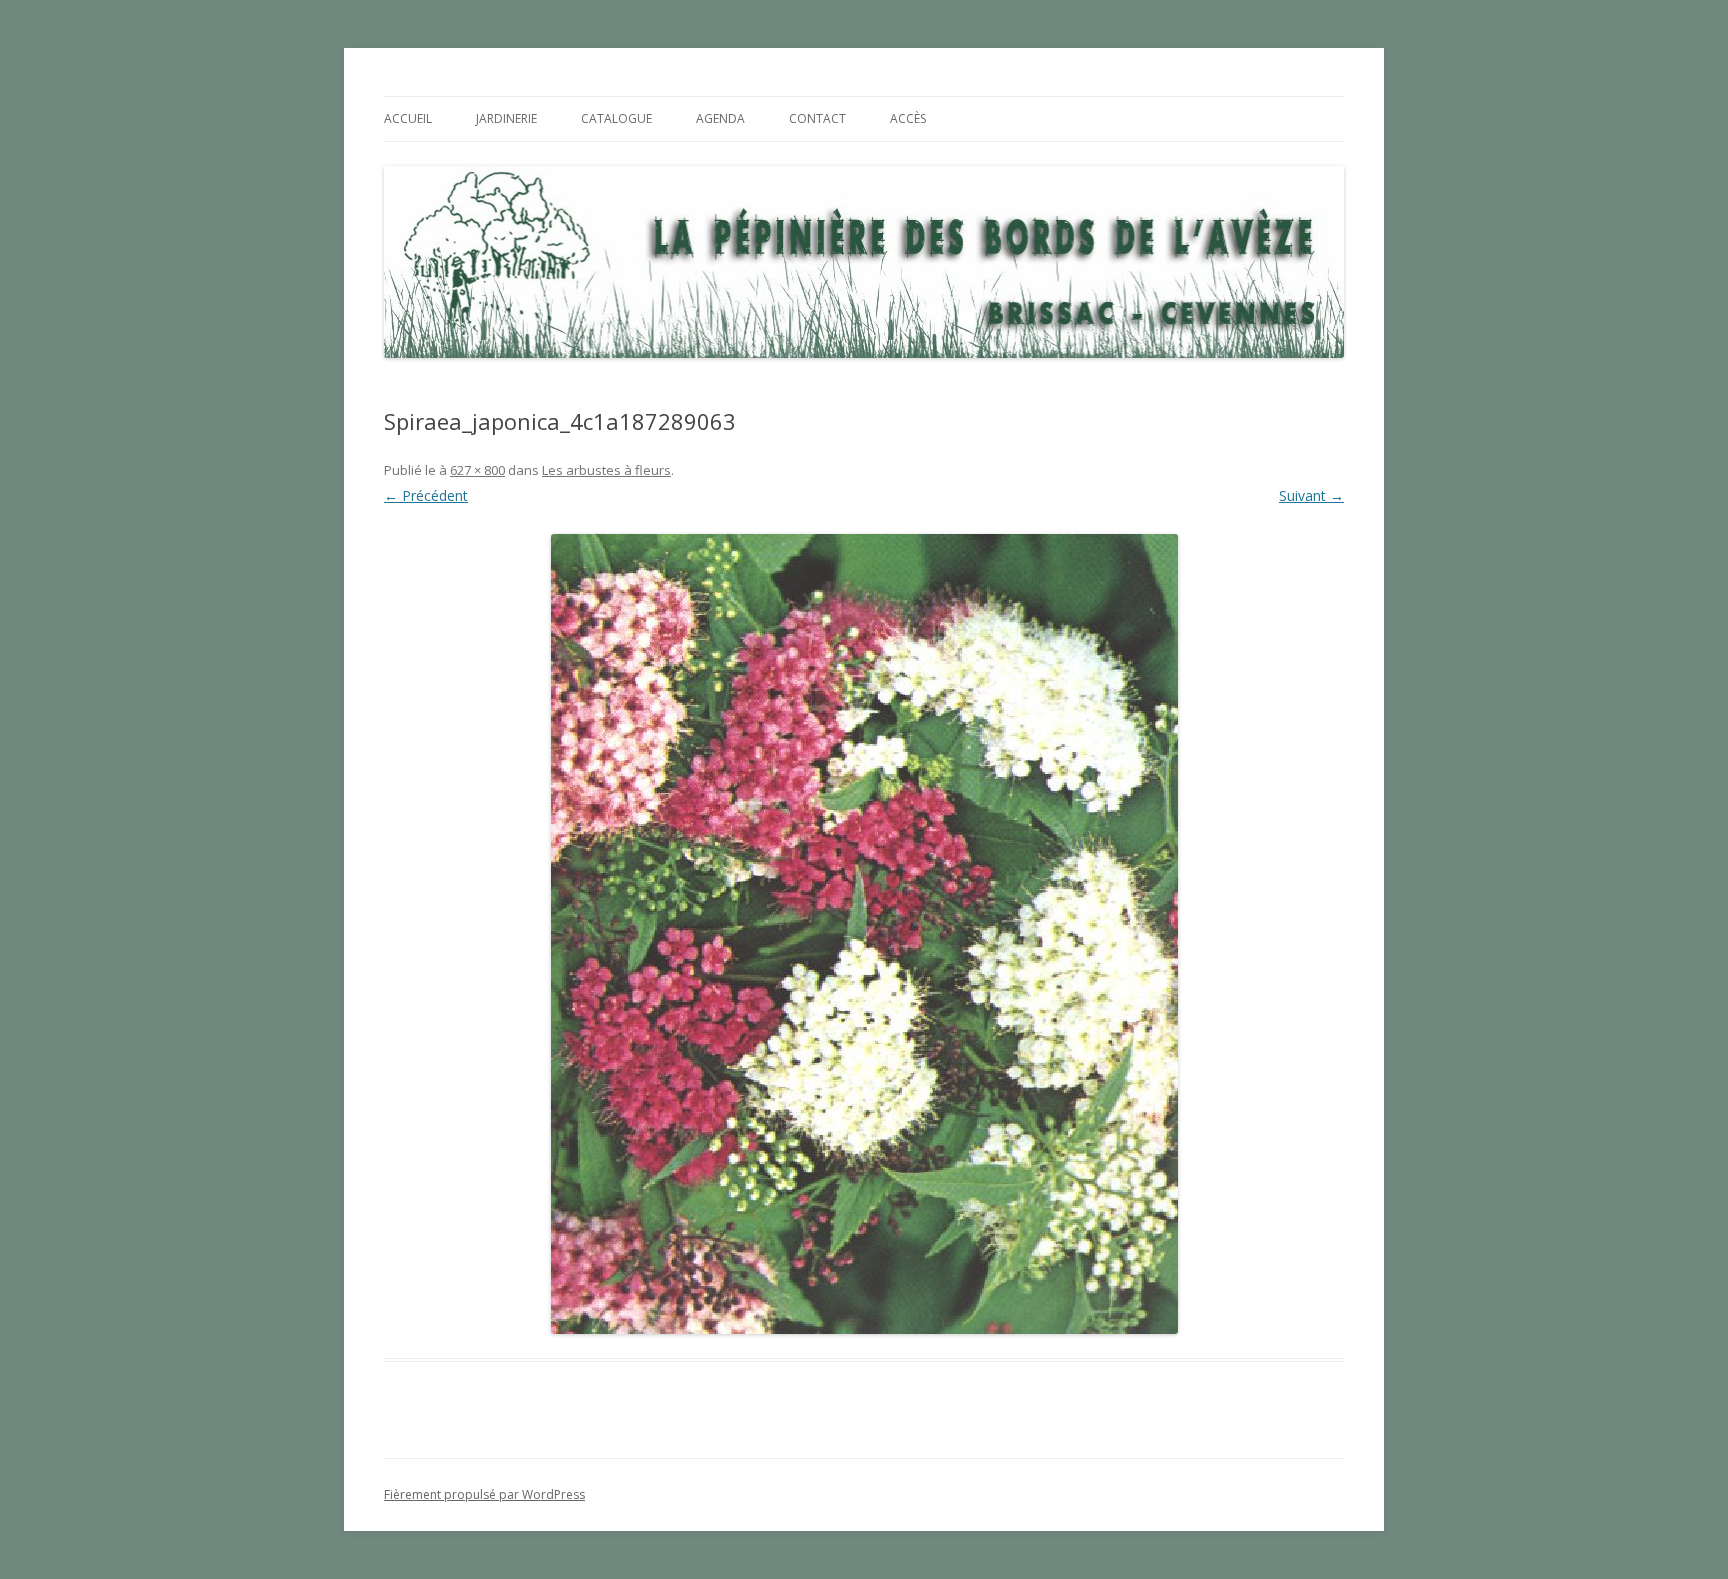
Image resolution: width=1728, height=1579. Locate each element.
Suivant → (1311, 495)
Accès (908, 118)
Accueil (408, 118)
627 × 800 (477, 470)
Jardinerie (506, 118)
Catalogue (616, 118)
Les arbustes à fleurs (606, 470)
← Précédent (426, 495)
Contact (817, 118)
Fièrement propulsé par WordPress (484, 1494)
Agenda (720, 118)
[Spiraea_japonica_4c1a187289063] (864, 934)
